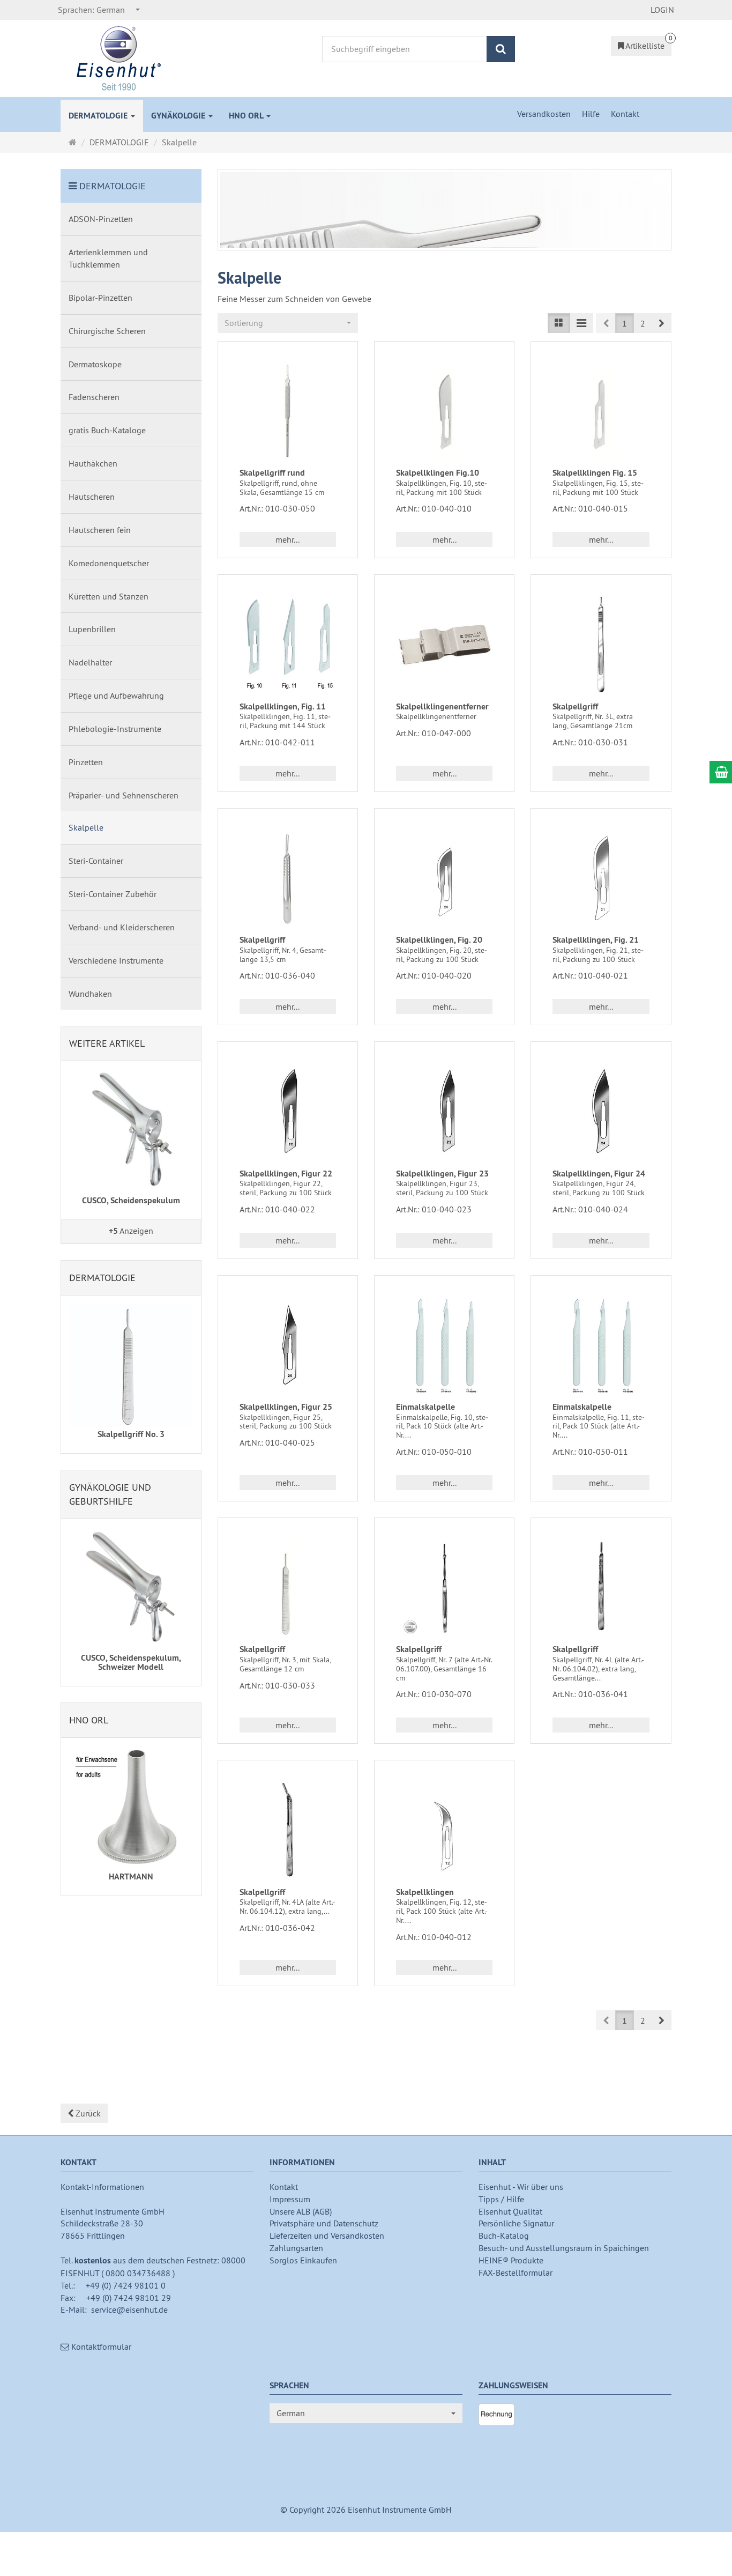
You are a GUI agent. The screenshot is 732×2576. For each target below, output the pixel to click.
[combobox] (99, 10)
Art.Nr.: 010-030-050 (277, 508)
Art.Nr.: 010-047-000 (434, 733)
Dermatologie (102, 1278)
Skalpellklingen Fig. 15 (595, 473)
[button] (662, 323)
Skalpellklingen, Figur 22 (286, 1174)
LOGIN (662, 10)
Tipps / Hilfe (501, 2199)
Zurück (87, 2113)
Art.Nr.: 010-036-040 (277, 975)
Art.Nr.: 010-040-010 (434, 508)
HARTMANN (131, 1877)
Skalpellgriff (575, 706)
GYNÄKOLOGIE (179, 116)
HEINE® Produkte (511, 2260)
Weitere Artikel (107, 1043)
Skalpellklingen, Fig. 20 (439, 940)
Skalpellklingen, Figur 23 (442, 1174)
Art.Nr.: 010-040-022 (277, 1209)
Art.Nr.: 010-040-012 (434, 1937)
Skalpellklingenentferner (442, 706)
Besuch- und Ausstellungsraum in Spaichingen (564, 2248)
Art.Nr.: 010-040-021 (590, 975)
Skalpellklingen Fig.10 (438, 473)
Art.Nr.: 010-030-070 (434, 1694)
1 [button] (625, 323)
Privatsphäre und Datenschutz (324, 2223)
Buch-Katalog (504, 2236)
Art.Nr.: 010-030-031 (590, 742)
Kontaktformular (100, 2346)
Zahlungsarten (296, 2248)
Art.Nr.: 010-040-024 (590, 1209)
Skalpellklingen (425, 1892)
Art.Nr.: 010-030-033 (277, 1685)
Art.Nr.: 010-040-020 (434, 975)
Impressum (290, 2199)
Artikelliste (644, 46)
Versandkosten (545, 114)
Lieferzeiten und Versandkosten (327, 2236)
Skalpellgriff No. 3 (131, 1434)
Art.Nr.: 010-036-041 (590, 1694)
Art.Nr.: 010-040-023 (434, 1209)
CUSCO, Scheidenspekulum (131, 1200)
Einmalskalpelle (425, 1407)
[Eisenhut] (119, 57)
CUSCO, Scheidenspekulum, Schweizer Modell (131, 1663)
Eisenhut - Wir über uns (521, 2187)
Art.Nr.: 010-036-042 (277, 1928)
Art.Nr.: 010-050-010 (434, 1452)
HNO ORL (247, 116)
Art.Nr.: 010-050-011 (590, 1452)
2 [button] (643, 323)
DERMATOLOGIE (99, 116)
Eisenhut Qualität (510, 2211)
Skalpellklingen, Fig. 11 (283, 706)
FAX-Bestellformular (516, 2272)
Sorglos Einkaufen (303, 2260)
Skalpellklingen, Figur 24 (599, 1174)
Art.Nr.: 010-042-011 (277, 742)
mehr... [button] (287, 539)
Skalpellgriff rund (272, 473)
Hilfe (592, 114)
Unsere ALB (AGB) (301, 2211)
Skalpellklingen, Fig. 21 (596, 940)
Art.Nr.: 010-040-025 (277, 1442)
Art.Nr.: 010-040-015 (590, 508)
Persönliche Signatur (516, 2223)
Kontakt (625, 114)
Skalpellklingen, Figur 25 (286, 1407)
